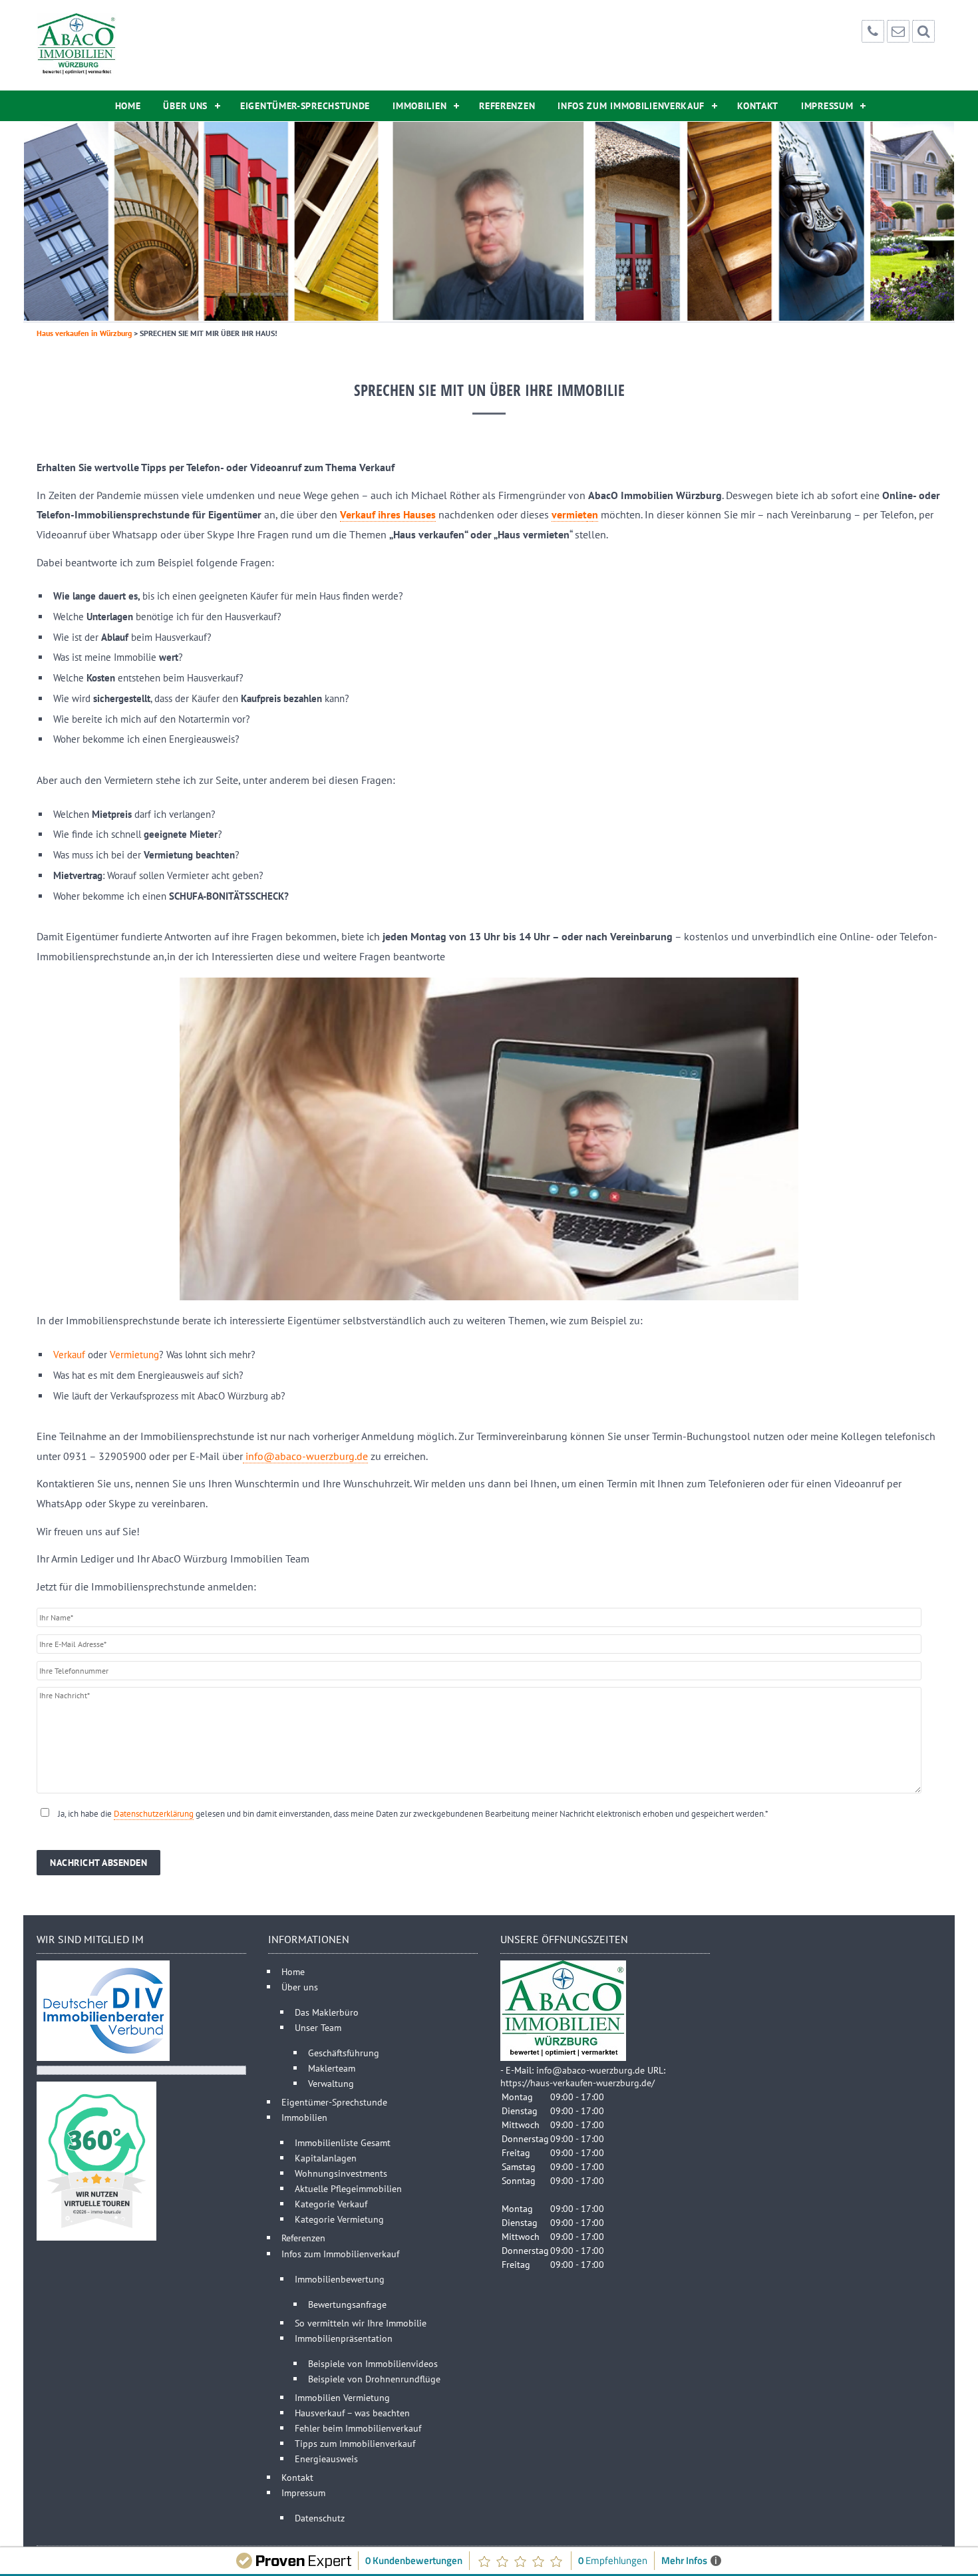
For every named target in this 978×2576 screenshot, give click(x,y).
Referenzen (507, 106)
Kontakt (758, 106)
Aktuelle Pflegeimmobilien (348, 2188)
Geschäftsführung (344, 2053)
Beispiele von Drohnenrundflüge (374, 2379)
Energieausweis (326, 2459)
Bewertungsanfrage (347, 2304)
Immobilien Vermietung (342, 2397)
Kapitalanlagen (326, 2158)
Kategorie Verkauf (331, 2204)
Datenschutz (320, 2518)
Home (128, 106)
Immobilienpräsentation (344, 2338)
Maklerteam (332, 2068)
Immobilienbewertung (340, 2279)
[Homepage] (77, 45)
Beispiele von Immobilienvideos (373, 2363)
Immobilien (419, 106)
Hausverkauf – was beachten (352, 2413)
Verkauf (69, 1355)
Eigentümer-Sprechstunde (305, 106)
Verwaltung (331, 2083)
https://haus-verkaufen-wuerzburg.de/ (577, 2083)
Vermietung (134, 1355)
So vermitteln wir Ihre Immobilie (361, 2323)
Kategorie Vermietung (339, 2219)
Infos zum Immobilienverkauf (631, 106)
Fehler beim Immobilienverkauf (358, 2428)
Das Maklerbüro (327, 2012)
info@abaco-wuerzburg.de (305, 1456)
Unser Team (318, 2027)
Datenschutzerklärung (154, 1814)
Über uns (185, 106)
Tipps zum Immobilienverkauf (355, 2443)
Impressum (827, 106)
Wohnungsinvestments (341, 2173)
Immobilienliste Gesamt (343, 2142)
